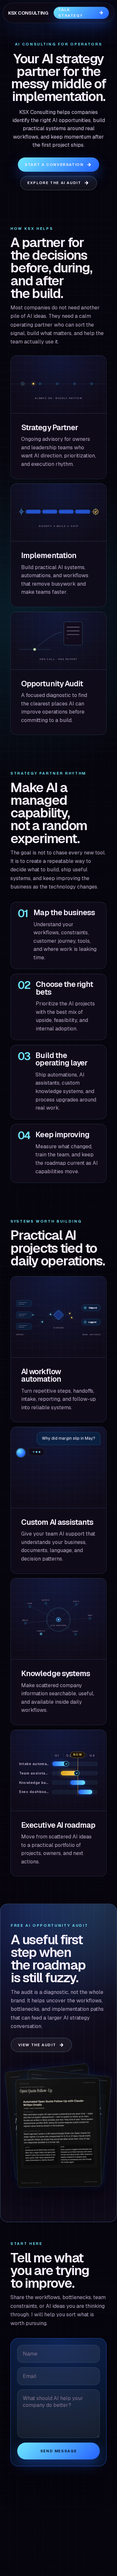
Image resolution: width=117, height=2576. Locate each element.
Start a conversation (54, 164)
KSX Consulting (28, 13)
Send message (58, 2451)
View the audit (37, 2045)
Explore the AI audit (54, 183)
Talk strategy (70, 12)
